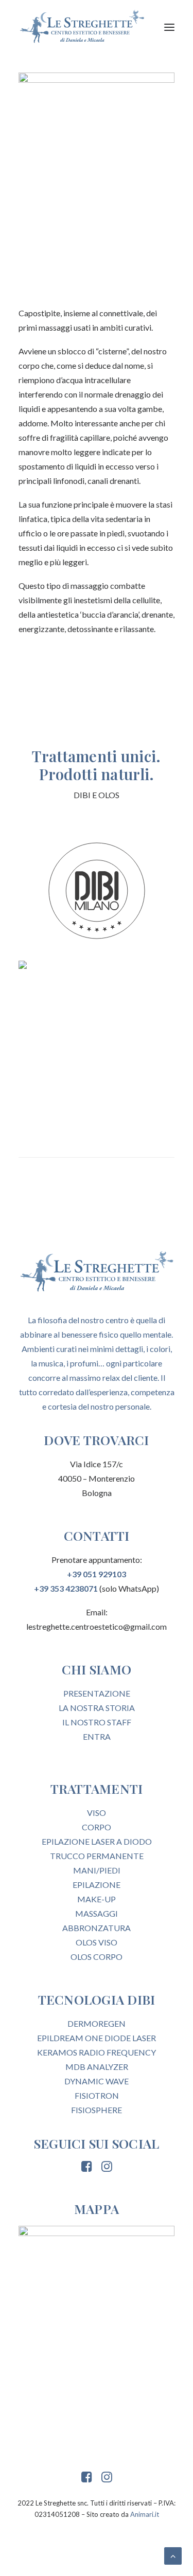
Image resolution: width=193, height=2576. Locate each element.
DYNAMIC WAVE (97, 2081)
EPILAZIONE (97, 1885)
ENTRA (97, 1736)
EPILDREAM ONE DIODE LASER (97, 2038)
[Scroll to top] (173, 2555)
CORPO (97, 1827)
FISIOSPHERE (97, 2110)
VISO (97, 1813)
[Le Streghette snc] (82, 27)
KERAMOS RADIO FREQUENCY (97, 2052)
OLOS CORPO (97, 1957)
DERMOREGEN (97, 2023)
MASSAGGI (97, 1913)
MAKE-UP (97, 1899)
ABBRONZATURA (97, 1928)
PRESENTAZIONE (97, 1693)
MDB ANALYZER (97, 2067)
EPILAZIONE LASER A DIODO (97, 1841)
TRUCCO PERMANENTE (97, 1856)
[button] (169, 27)
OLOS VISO (97, 1942)
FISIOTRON (97, 2095)
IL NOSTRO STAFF (97, 1722)
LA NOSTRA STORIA (97, 1708)
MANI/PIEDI (97, 1870)
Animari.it (145, 2514)
